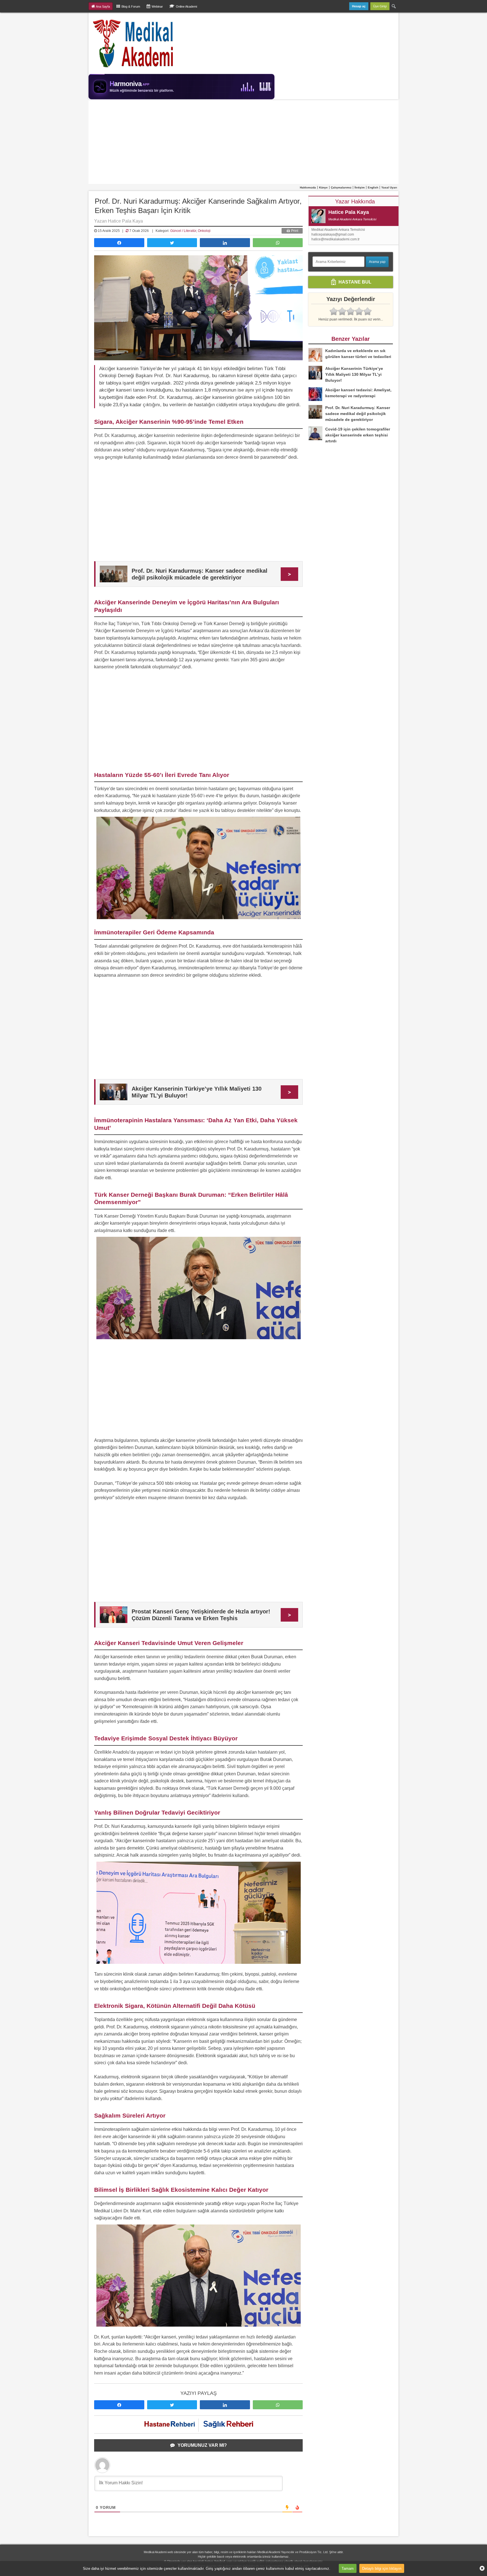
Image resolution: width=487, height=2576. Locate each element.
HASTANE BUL (354, 282)
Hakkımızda (308, 187)
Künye (323, 187)
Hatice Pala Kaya (349, 212)
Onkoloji (204, 231)
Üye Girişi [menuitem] (380, 6)
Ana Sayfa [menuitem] (103, 6)
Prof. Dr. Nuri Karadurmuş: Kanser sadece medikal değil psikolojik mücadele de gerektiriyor (358, 414)
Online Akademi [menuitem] (186, 6)
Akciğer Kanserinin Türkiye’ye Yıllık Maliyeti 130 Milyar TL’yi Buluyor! (354, 374)
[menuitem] (394, 6)
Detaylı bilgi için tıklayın (382, 2568)
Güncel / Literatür (183, 231)
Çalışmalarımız (341, 187)
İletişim (360, 187)
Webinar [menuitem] (157, 6)
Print (294, 231)
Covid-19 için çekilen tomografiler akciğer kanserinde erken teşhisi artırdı (358, 435)
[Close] (480, 2568)
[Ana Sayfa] (133, 43)
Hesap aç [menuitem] (359, 6)
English (373, 187)
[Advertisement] (243, 142)
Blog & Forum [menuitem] (131, 6)
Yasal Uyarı (389, 187)
